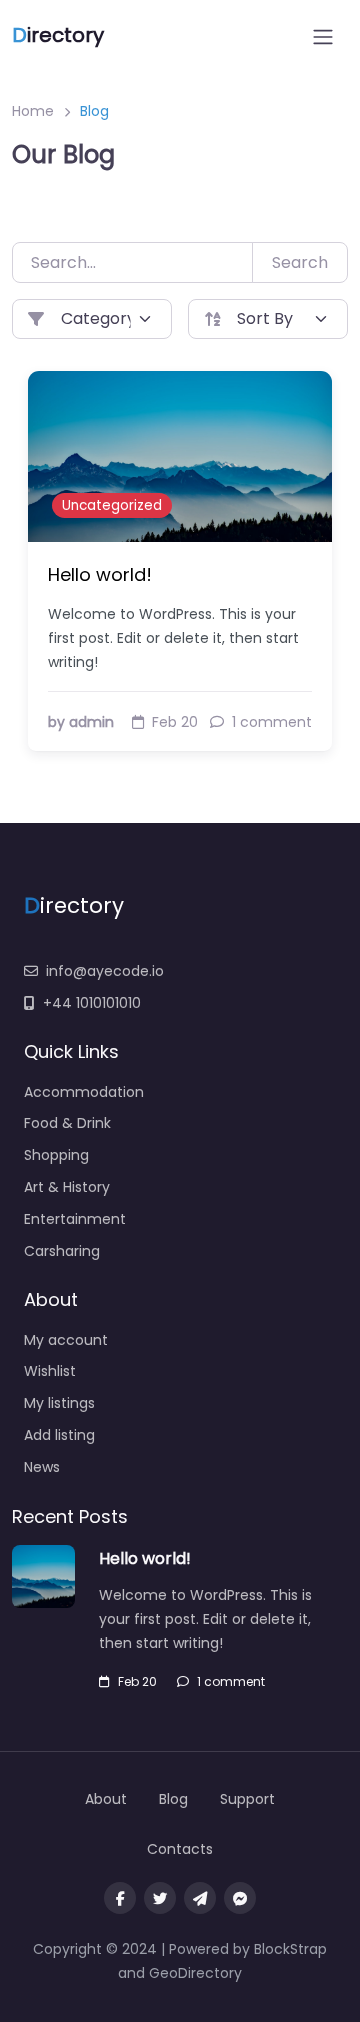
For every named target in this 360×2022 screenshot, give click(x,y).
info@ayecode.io (105, 971)
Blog (173, 1799)
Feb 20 (137, 1681)
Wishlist (50, 1371)
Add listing (59, 1435)
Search (300, 262)
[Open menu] (323, 37)
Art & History (67, 1187)
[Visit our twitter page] (160, 1898)
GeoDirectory (195, 1973)
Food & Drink (67, 1123)
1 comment (231, 1681)
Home (33, 111)
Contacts (180, 1849)
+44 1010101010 (92, 1003)
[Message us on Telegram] (200, 1898)
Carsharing (62, 1251)
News (42, 1467)
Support (247, 1799)
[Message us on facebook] (240, 1898)
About (106, 1799)
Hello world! (100, 574)
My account (66, 1340)
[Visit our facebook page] (120, 1898)
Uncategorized (112, 505)
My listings (59, 1403)
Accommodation (84, 1092)
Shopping (56, 1155)
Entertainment (75, 1219)
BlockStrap (290, 1949)
